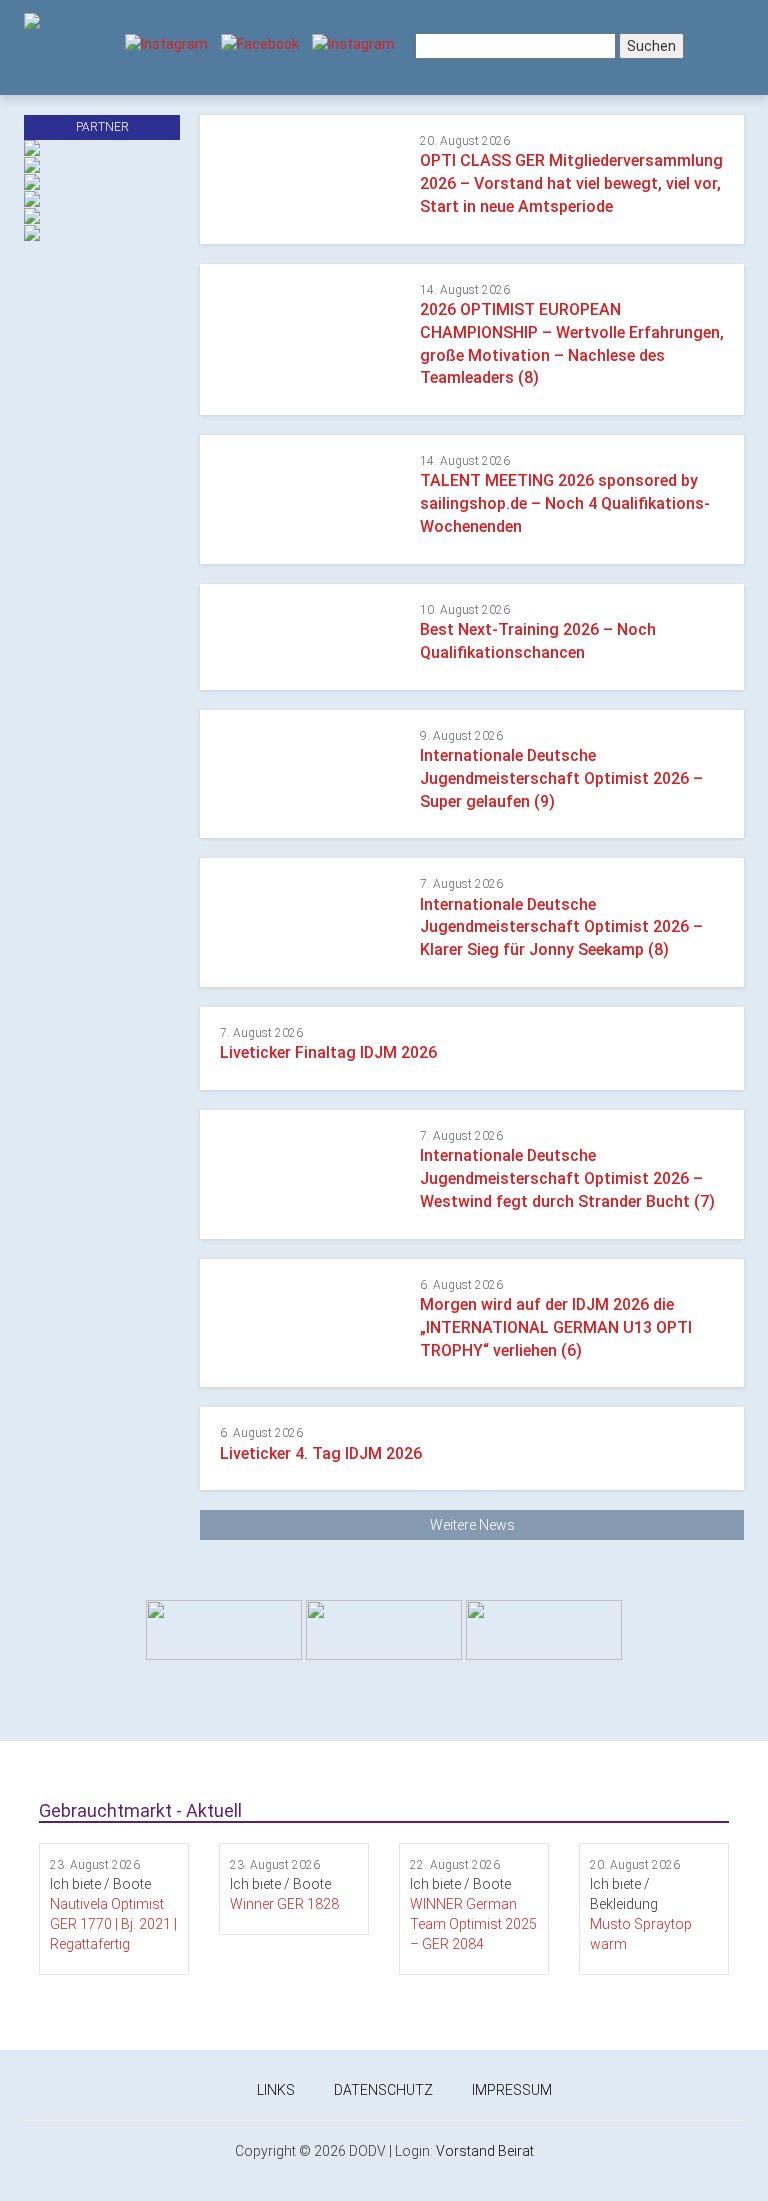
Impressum (512, 2090)
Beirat (516, 2151)
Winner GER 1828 (284, 1904)
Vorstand (465, 2151)
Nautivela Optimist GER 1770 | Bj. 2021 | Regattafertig (113, 1924)
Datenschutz (383, 2090)
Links (276, 2090)
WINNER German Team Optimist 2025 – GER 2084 (473, 1924)
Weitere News (472, 1525)
